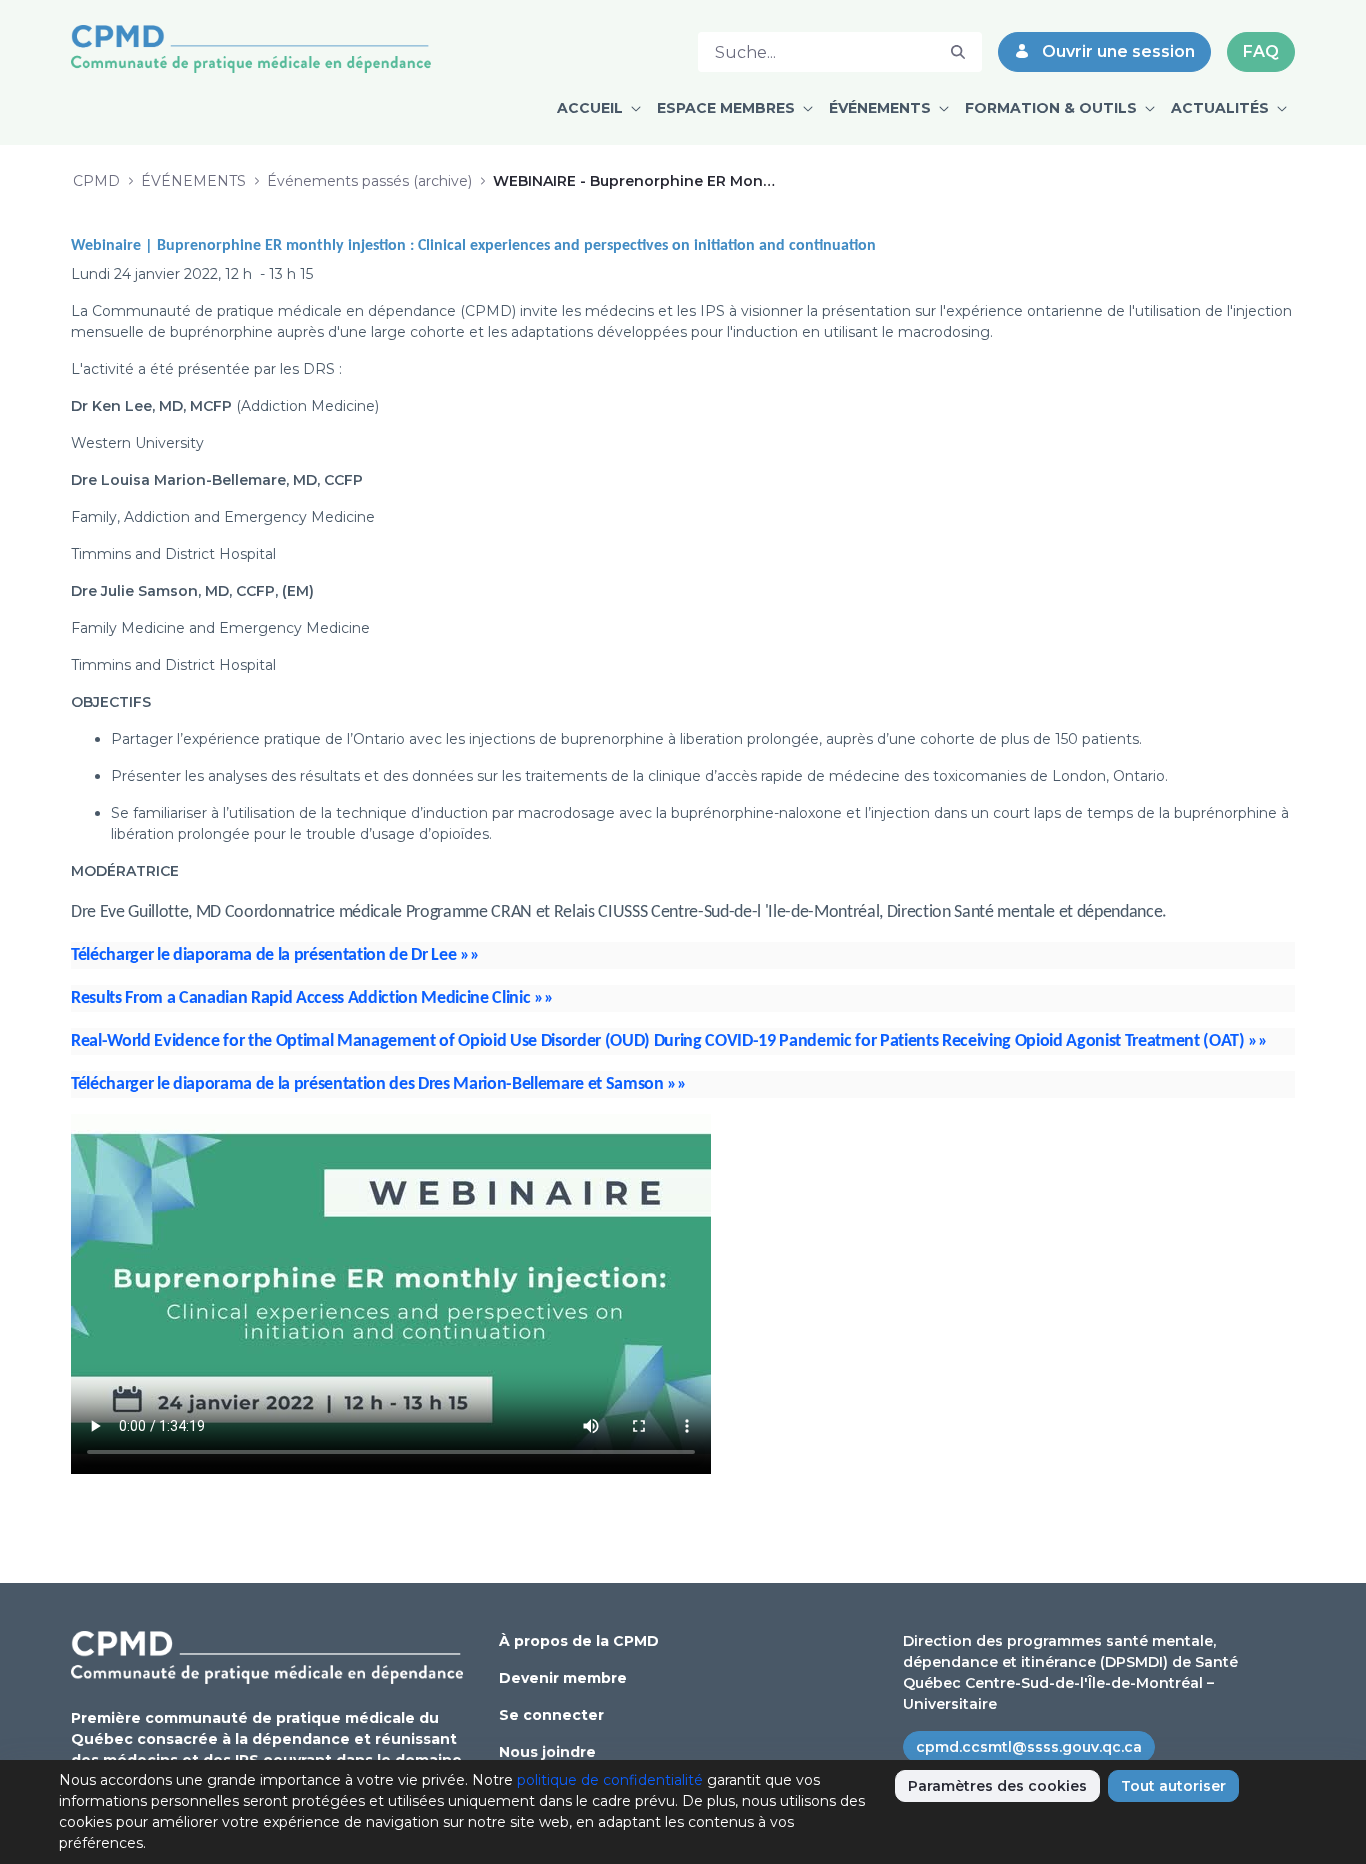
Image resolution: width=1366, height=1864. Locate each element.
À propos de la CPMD (579, 1641)
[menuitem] (599, 108)
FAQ (1261, 51)
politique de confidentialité (610, 1780)
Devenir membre (563, 1678)
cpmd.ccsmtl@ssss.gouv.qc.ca (1029, 1747)
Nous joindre (547, 1752)
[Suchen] (958, 52)
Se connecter (551, 1715)
